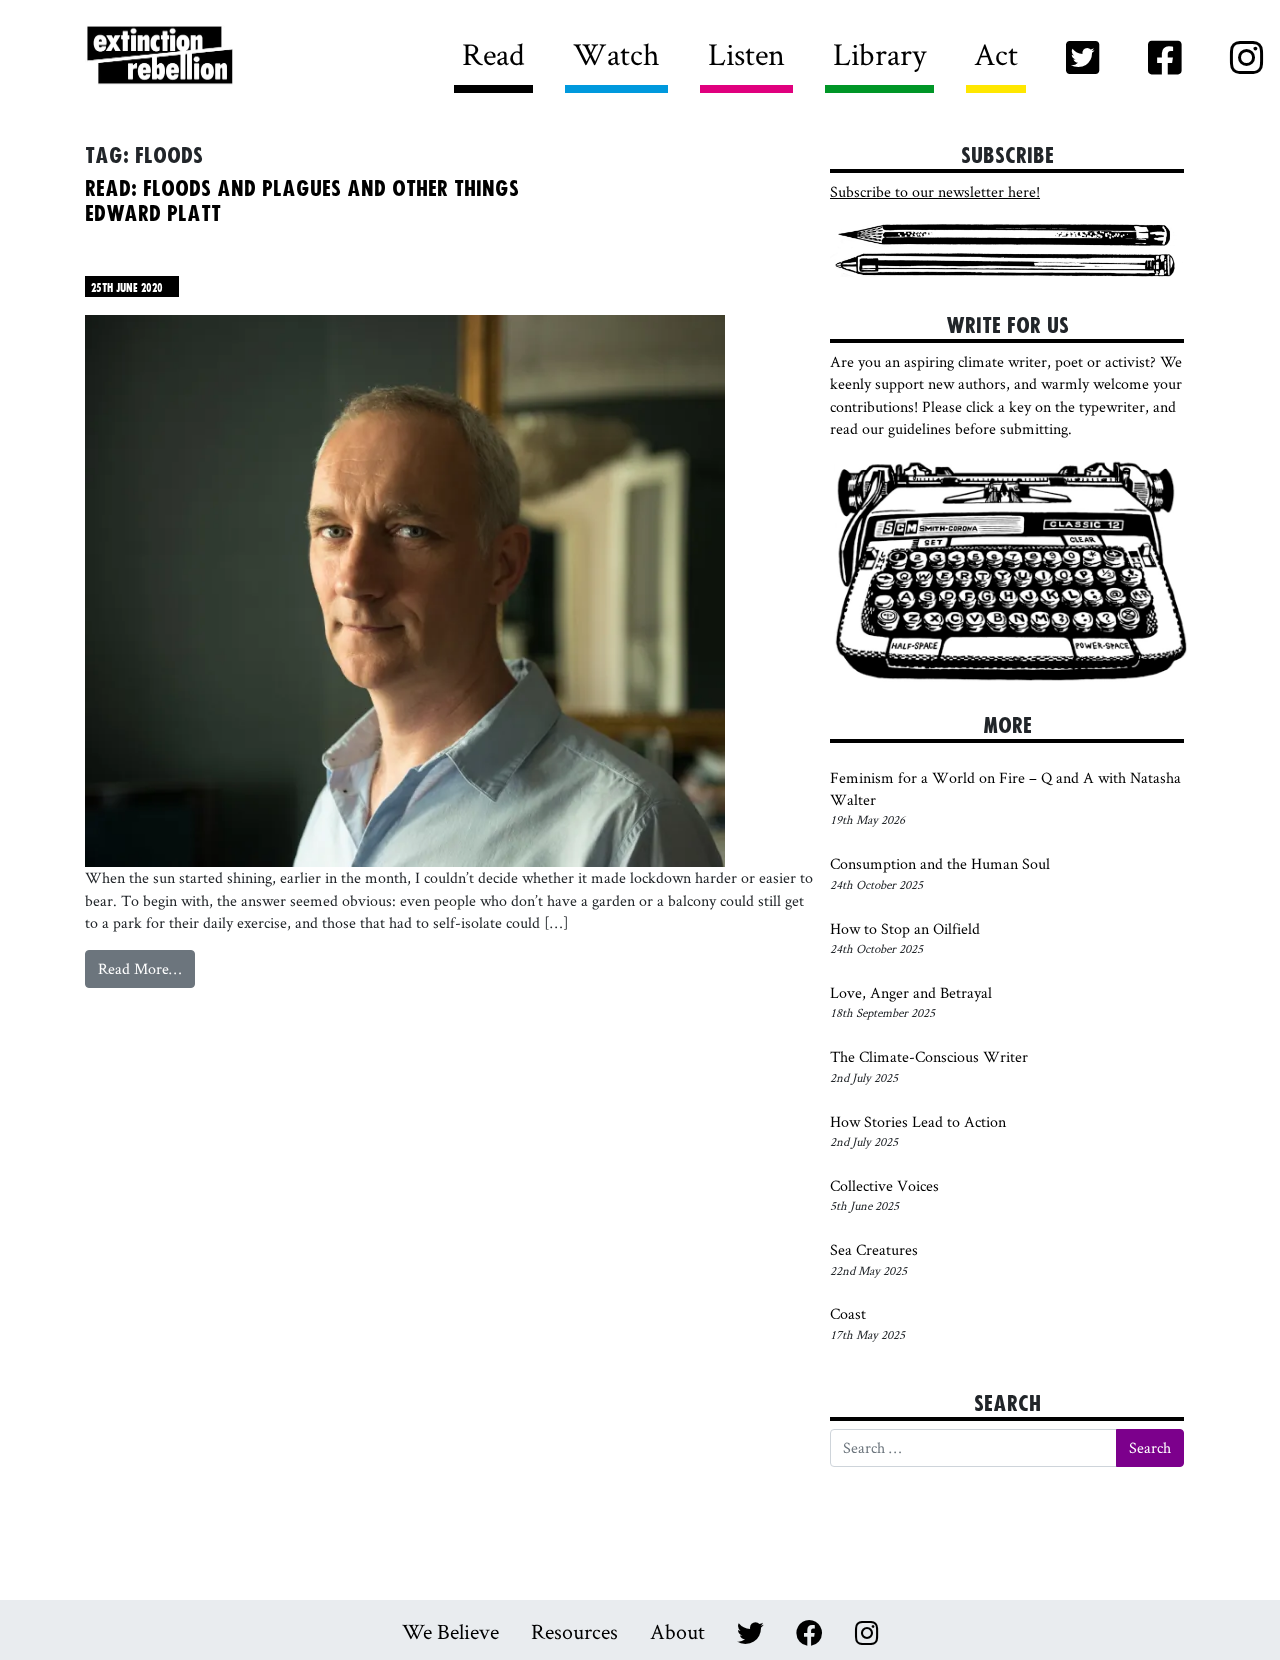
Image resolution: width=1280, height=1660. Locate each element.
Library (879, 53)
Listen (746, 53)
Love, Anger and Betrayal (911, 992)
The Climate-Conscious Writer (929, 1056)
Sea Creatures (874, 1249)
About (677, 1631)
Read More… (146, 972)
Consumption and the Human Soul (940, 863)
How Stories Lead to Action (919, 1121)
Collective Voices (884, 1185)
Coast (848, 1313)
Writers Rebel (271, 56)
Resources (574, 1631)
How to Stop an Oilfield (905, 928)
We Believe (450, 1631)
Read (493, 53)
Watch (616, 53)
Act (996, 53)
